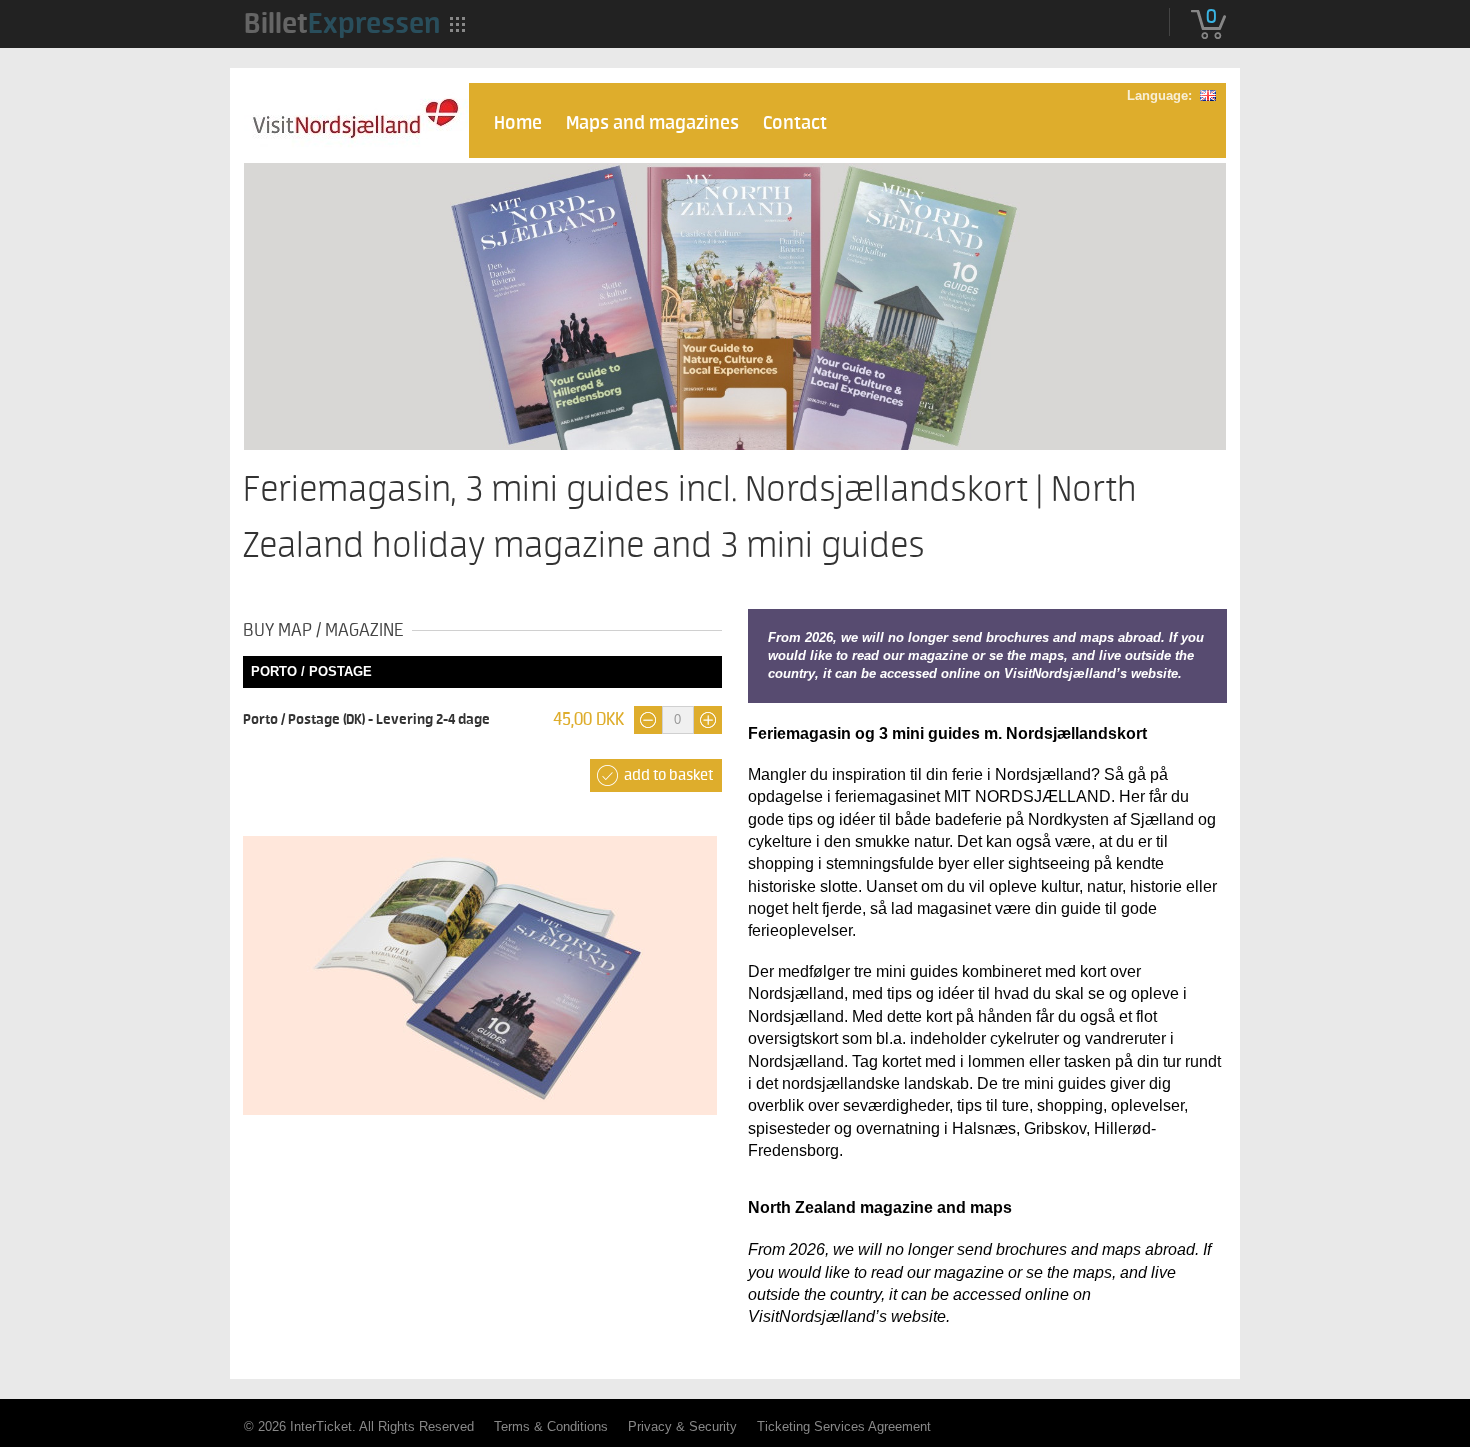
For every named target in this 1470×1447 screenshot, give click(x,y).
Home (518, 123)
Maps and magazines (652, 123)
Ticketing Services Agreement (844, 1426)
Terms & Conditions (551, 1426)
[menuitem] (342, 23)
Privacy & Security (682, 1426)
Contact (795, 123)
